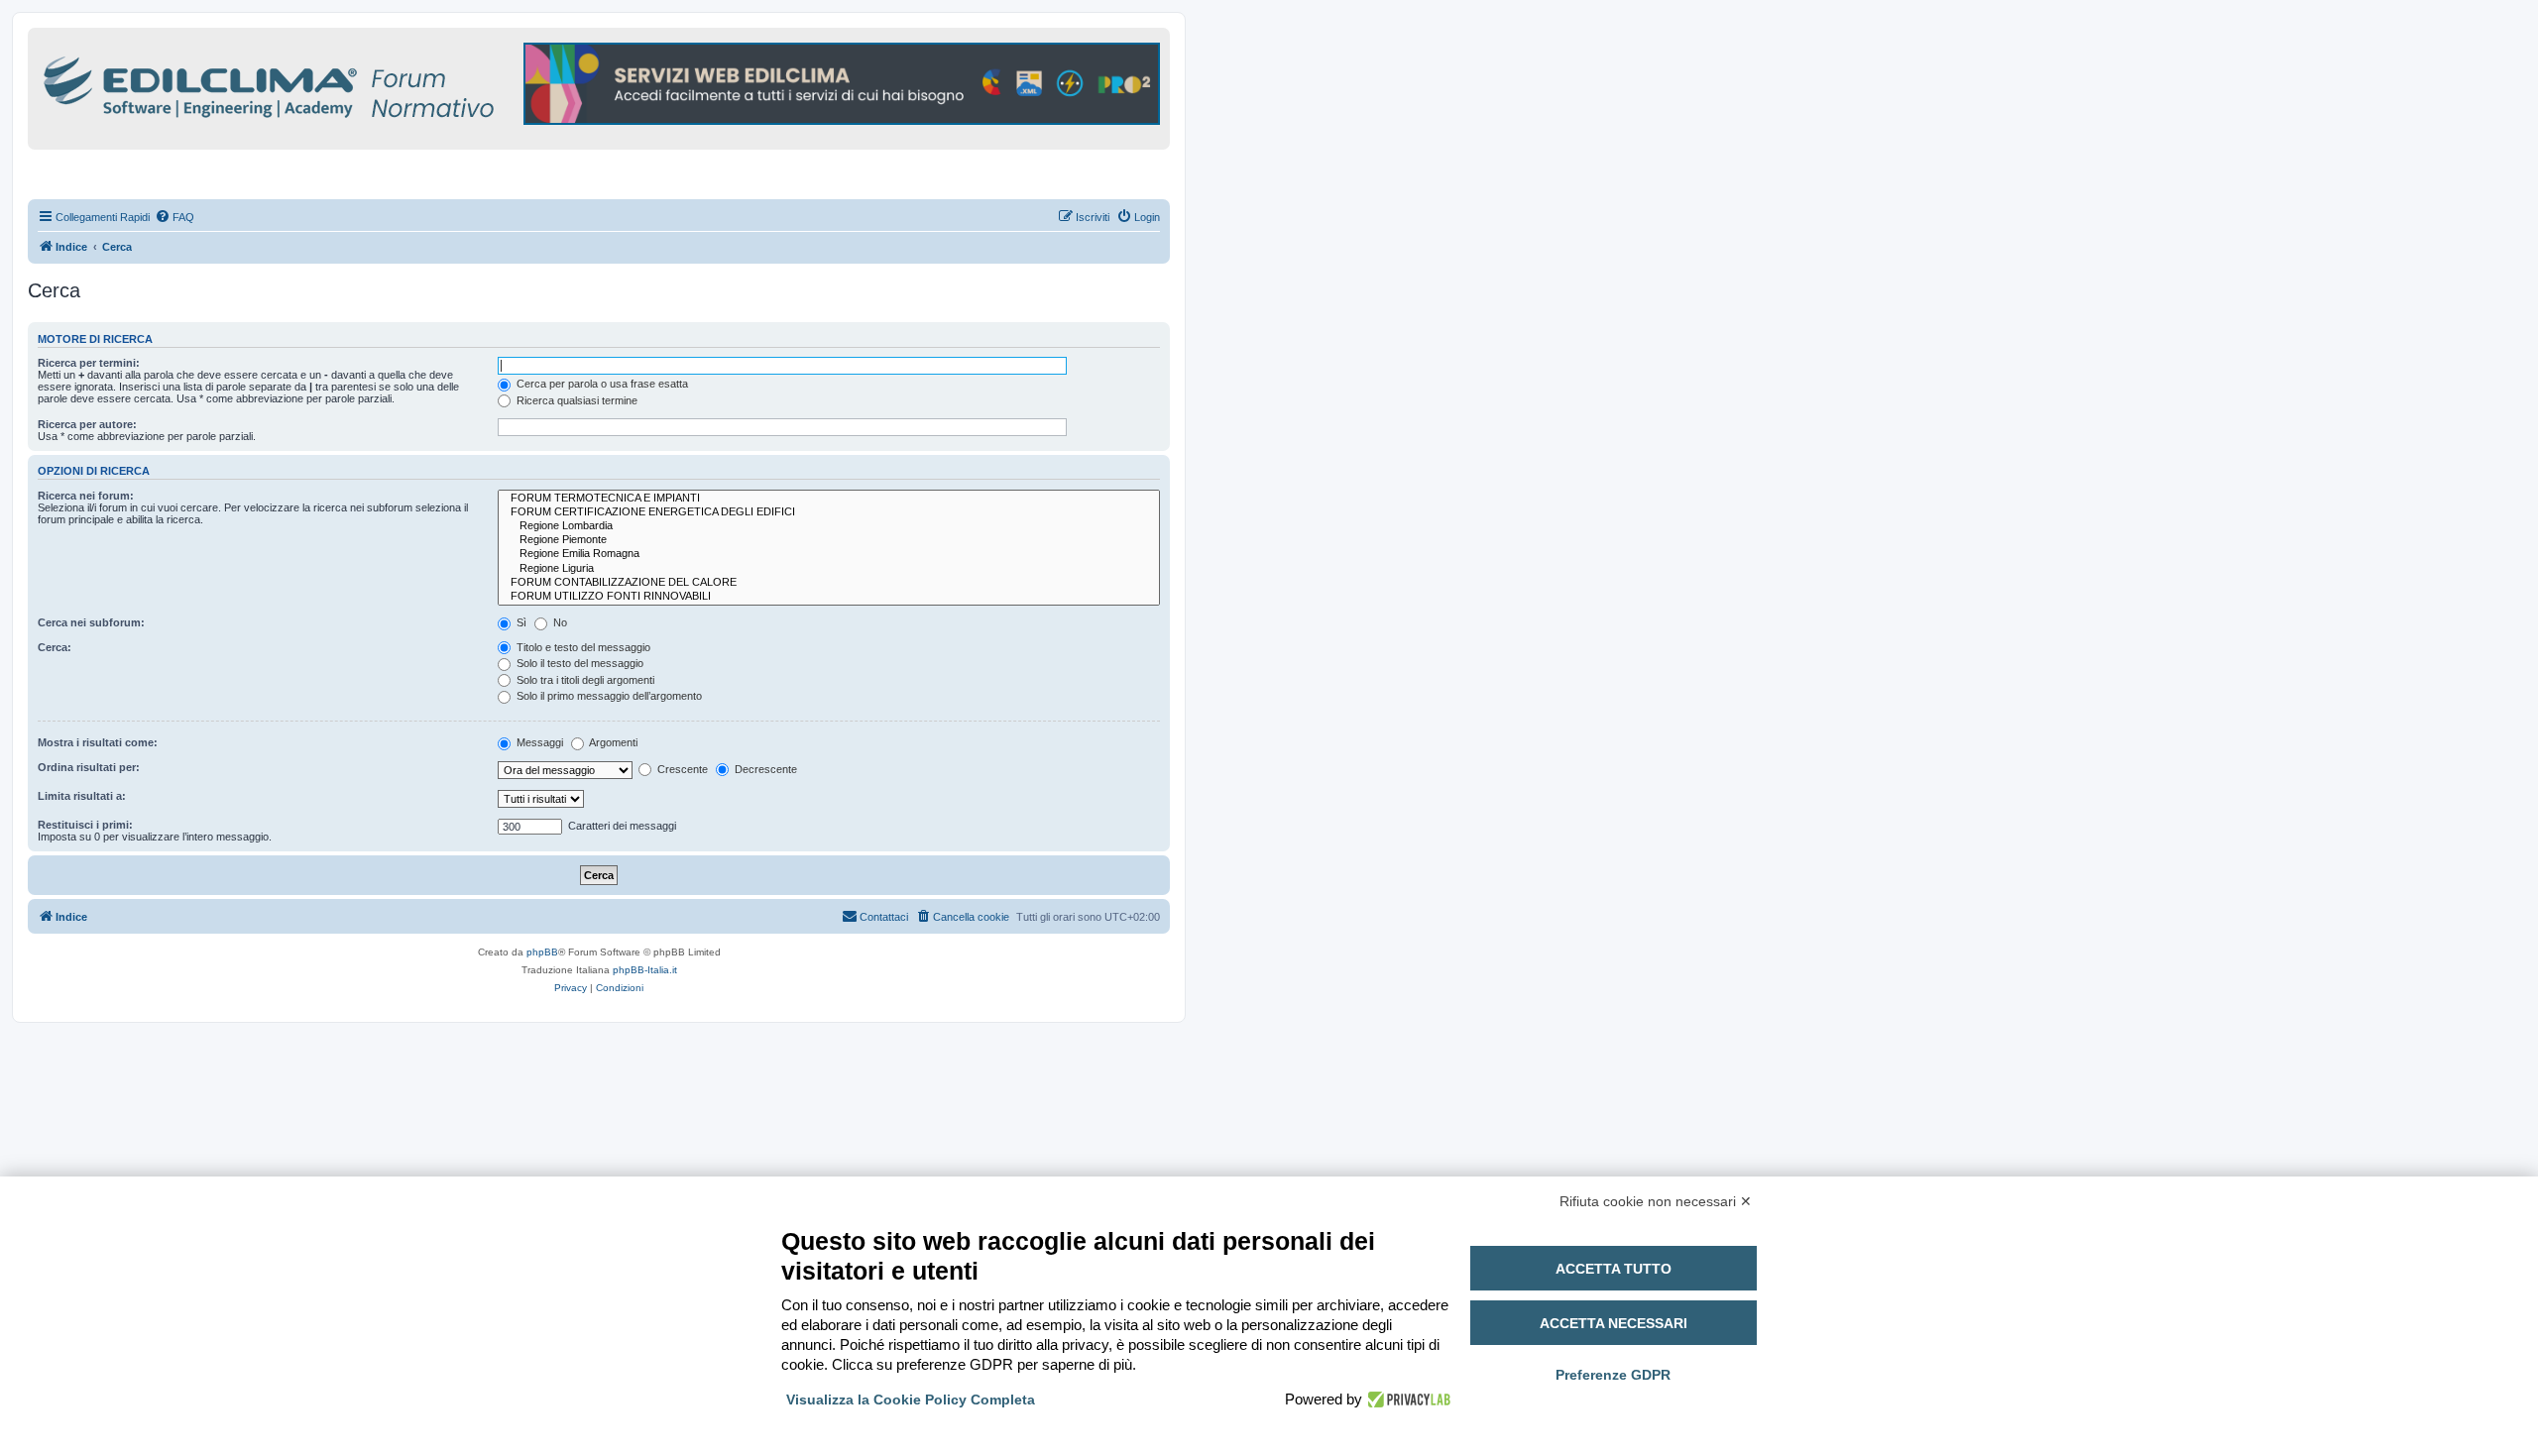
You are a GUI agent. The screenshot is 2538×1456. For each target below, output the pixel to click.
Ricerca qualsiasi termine (576, 400)
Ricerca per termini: (89, 363)
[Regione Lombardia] (829, 526)
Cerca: (55, 647)
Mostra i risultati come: (98, 742)
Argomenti (612, 742)
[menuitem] (174, 217)
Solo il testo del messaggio (578, 663)
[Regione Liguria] (829, 569)
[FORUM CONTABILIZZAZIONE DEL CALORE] (829, 583)
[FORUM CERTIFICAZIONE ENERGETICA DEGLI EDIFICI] (829, 512)
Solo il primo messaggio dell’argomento (608, 696)
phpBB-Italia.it (645, 970)
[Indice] (355, 84)
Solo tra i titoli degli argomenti (584, 680)
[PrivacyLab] (1406, 1400)
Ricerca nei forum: (86, 496)
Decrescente (764, 769)
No (559, 622)
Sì (520, 622)
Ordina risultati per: (89, 767)
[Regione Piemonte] (829, 540)
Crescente (681, 769)
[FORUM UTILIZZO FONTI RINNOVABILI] (829, 597)
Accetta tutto (1614, 1269)
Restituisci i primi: (85, 825)
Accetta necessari (1614, 1323)
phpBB (542, 952)
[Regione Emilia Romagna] (829, 554)
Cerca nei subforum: (91, 622)
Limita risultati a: (82, 796)
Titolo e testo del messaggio (582, 647)
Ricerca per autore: (87, 424)
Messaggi (538, 742)
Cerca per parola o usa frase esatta (601, 384)
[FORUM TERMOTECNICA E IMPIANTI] (829, 499)
